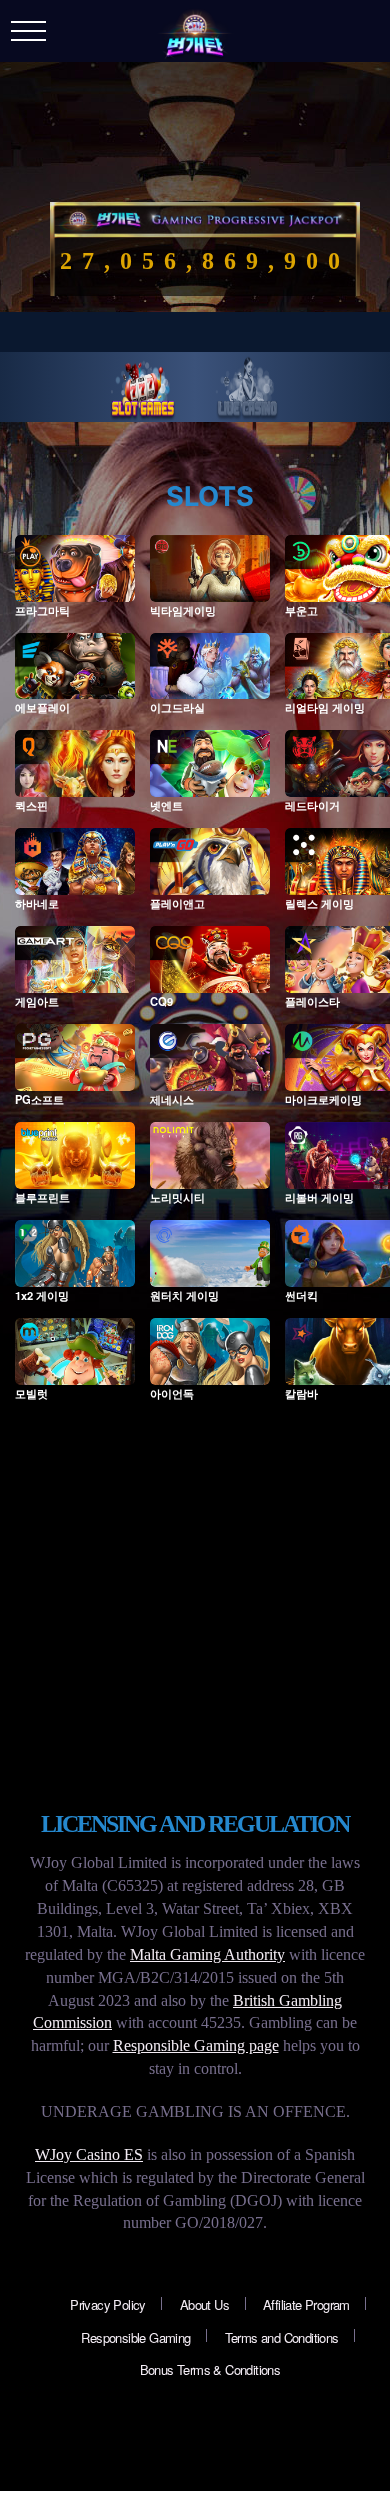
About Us (204, 2304)
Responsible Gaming (135, 2337)
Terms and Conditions (282, 2337)
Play (75, 579)
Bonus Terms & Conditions (210, 2369)
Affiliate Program (306, 2304)
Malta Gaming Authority (207, 1954)
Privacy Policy (108, 2304)
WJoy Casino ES (89, 2154)
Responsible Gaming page (196, 2045)
